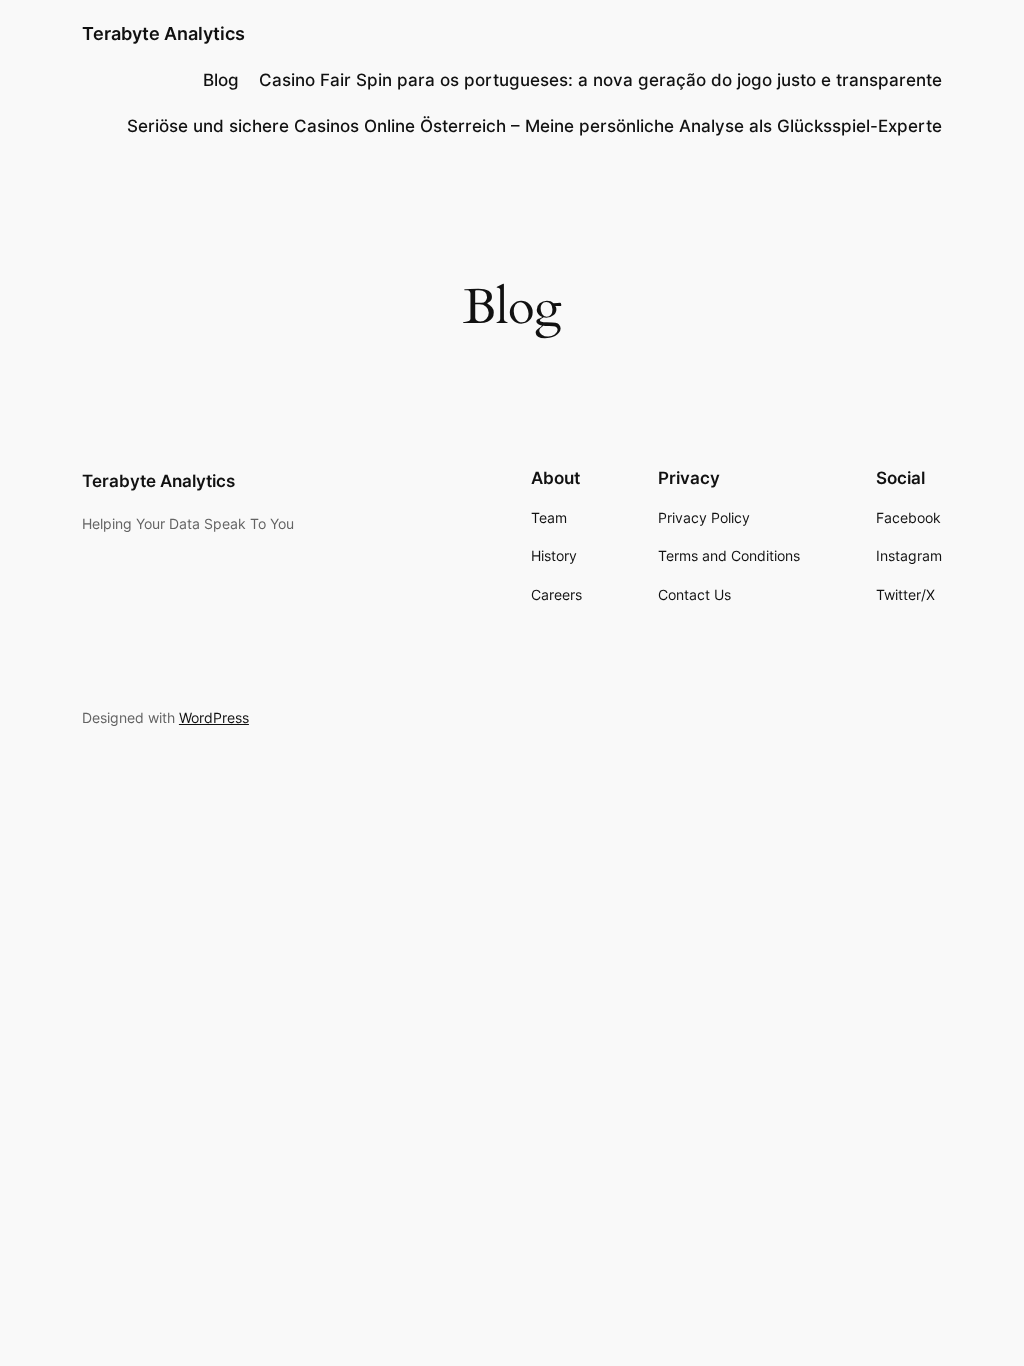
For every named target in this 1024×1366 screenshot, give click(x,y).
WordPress (214, 717)
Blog (221, 80)
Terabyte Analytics (163, 33)
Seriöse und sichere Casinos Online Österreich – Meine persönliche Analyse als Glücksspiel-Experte (534, 126)
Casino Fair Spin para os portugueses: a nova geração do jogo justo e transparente (600, 80)
